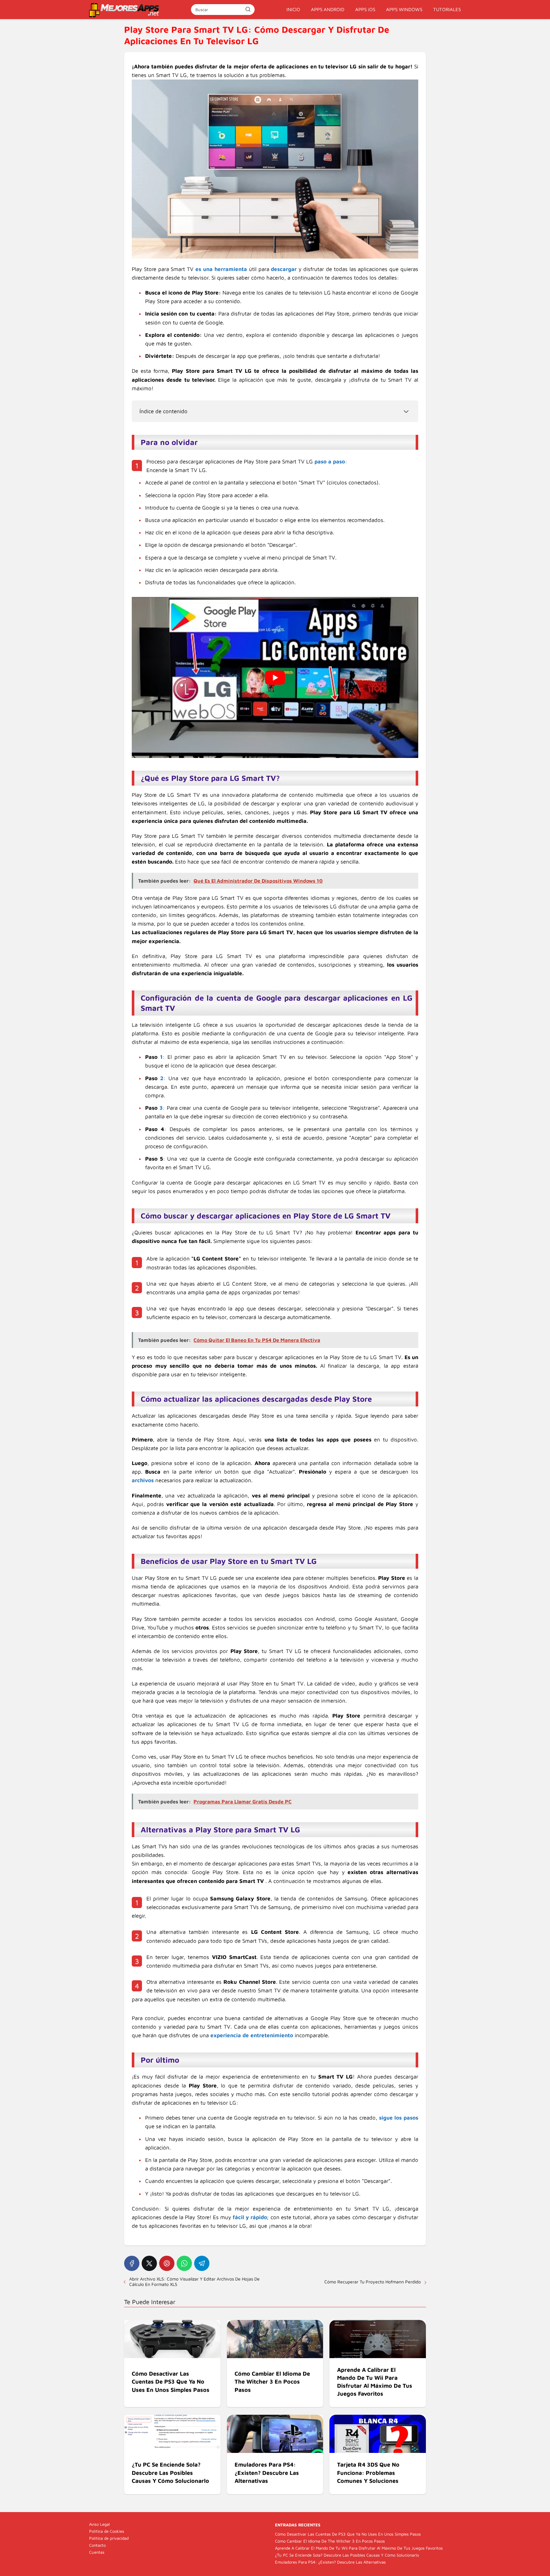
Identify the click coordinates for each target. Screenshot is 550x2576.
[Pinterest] (167, 2263)
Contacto (97, 2545)
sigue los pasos (399, 2118)
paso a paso (330, 462)
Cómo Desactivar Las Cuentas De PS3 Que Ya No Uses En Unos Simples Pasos (348, 2534)
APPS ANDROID (328, 9)
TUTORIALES (447, 9)
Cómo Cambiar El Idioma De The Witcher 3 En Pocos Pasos (330, 2541)
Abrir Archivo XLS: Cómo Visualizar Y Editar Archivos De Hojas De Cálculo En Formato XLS (194, 2281)
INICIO (293, 9)
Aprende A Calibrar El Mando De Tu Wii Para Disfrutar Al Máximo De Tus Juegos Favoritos (359, 2548)
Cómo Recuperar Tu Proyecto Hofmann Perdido (373, 2282)
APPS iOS (365, 9)
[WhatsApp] (184, 2263)
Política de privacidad (109, 2538)
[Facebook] (132, 2263)
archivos (143, 1480)
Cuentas (97, 2552)
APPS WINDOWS (404, 9)
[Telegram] (202, 2263)
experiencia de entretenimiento (252, 2035)
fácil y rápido (250, 2217)
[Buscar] (248, 9)
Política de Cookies (107, 2531)
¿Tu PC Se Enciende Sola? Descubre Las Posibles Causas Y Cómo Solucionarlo (347, 2555)
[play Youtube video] (275, 677)
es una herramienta (221, 269)
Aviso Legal (99, 2524)
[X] (149, 2263)
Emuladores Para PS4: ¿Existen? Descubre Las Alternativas (330, 2562)
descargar (284, 269)
